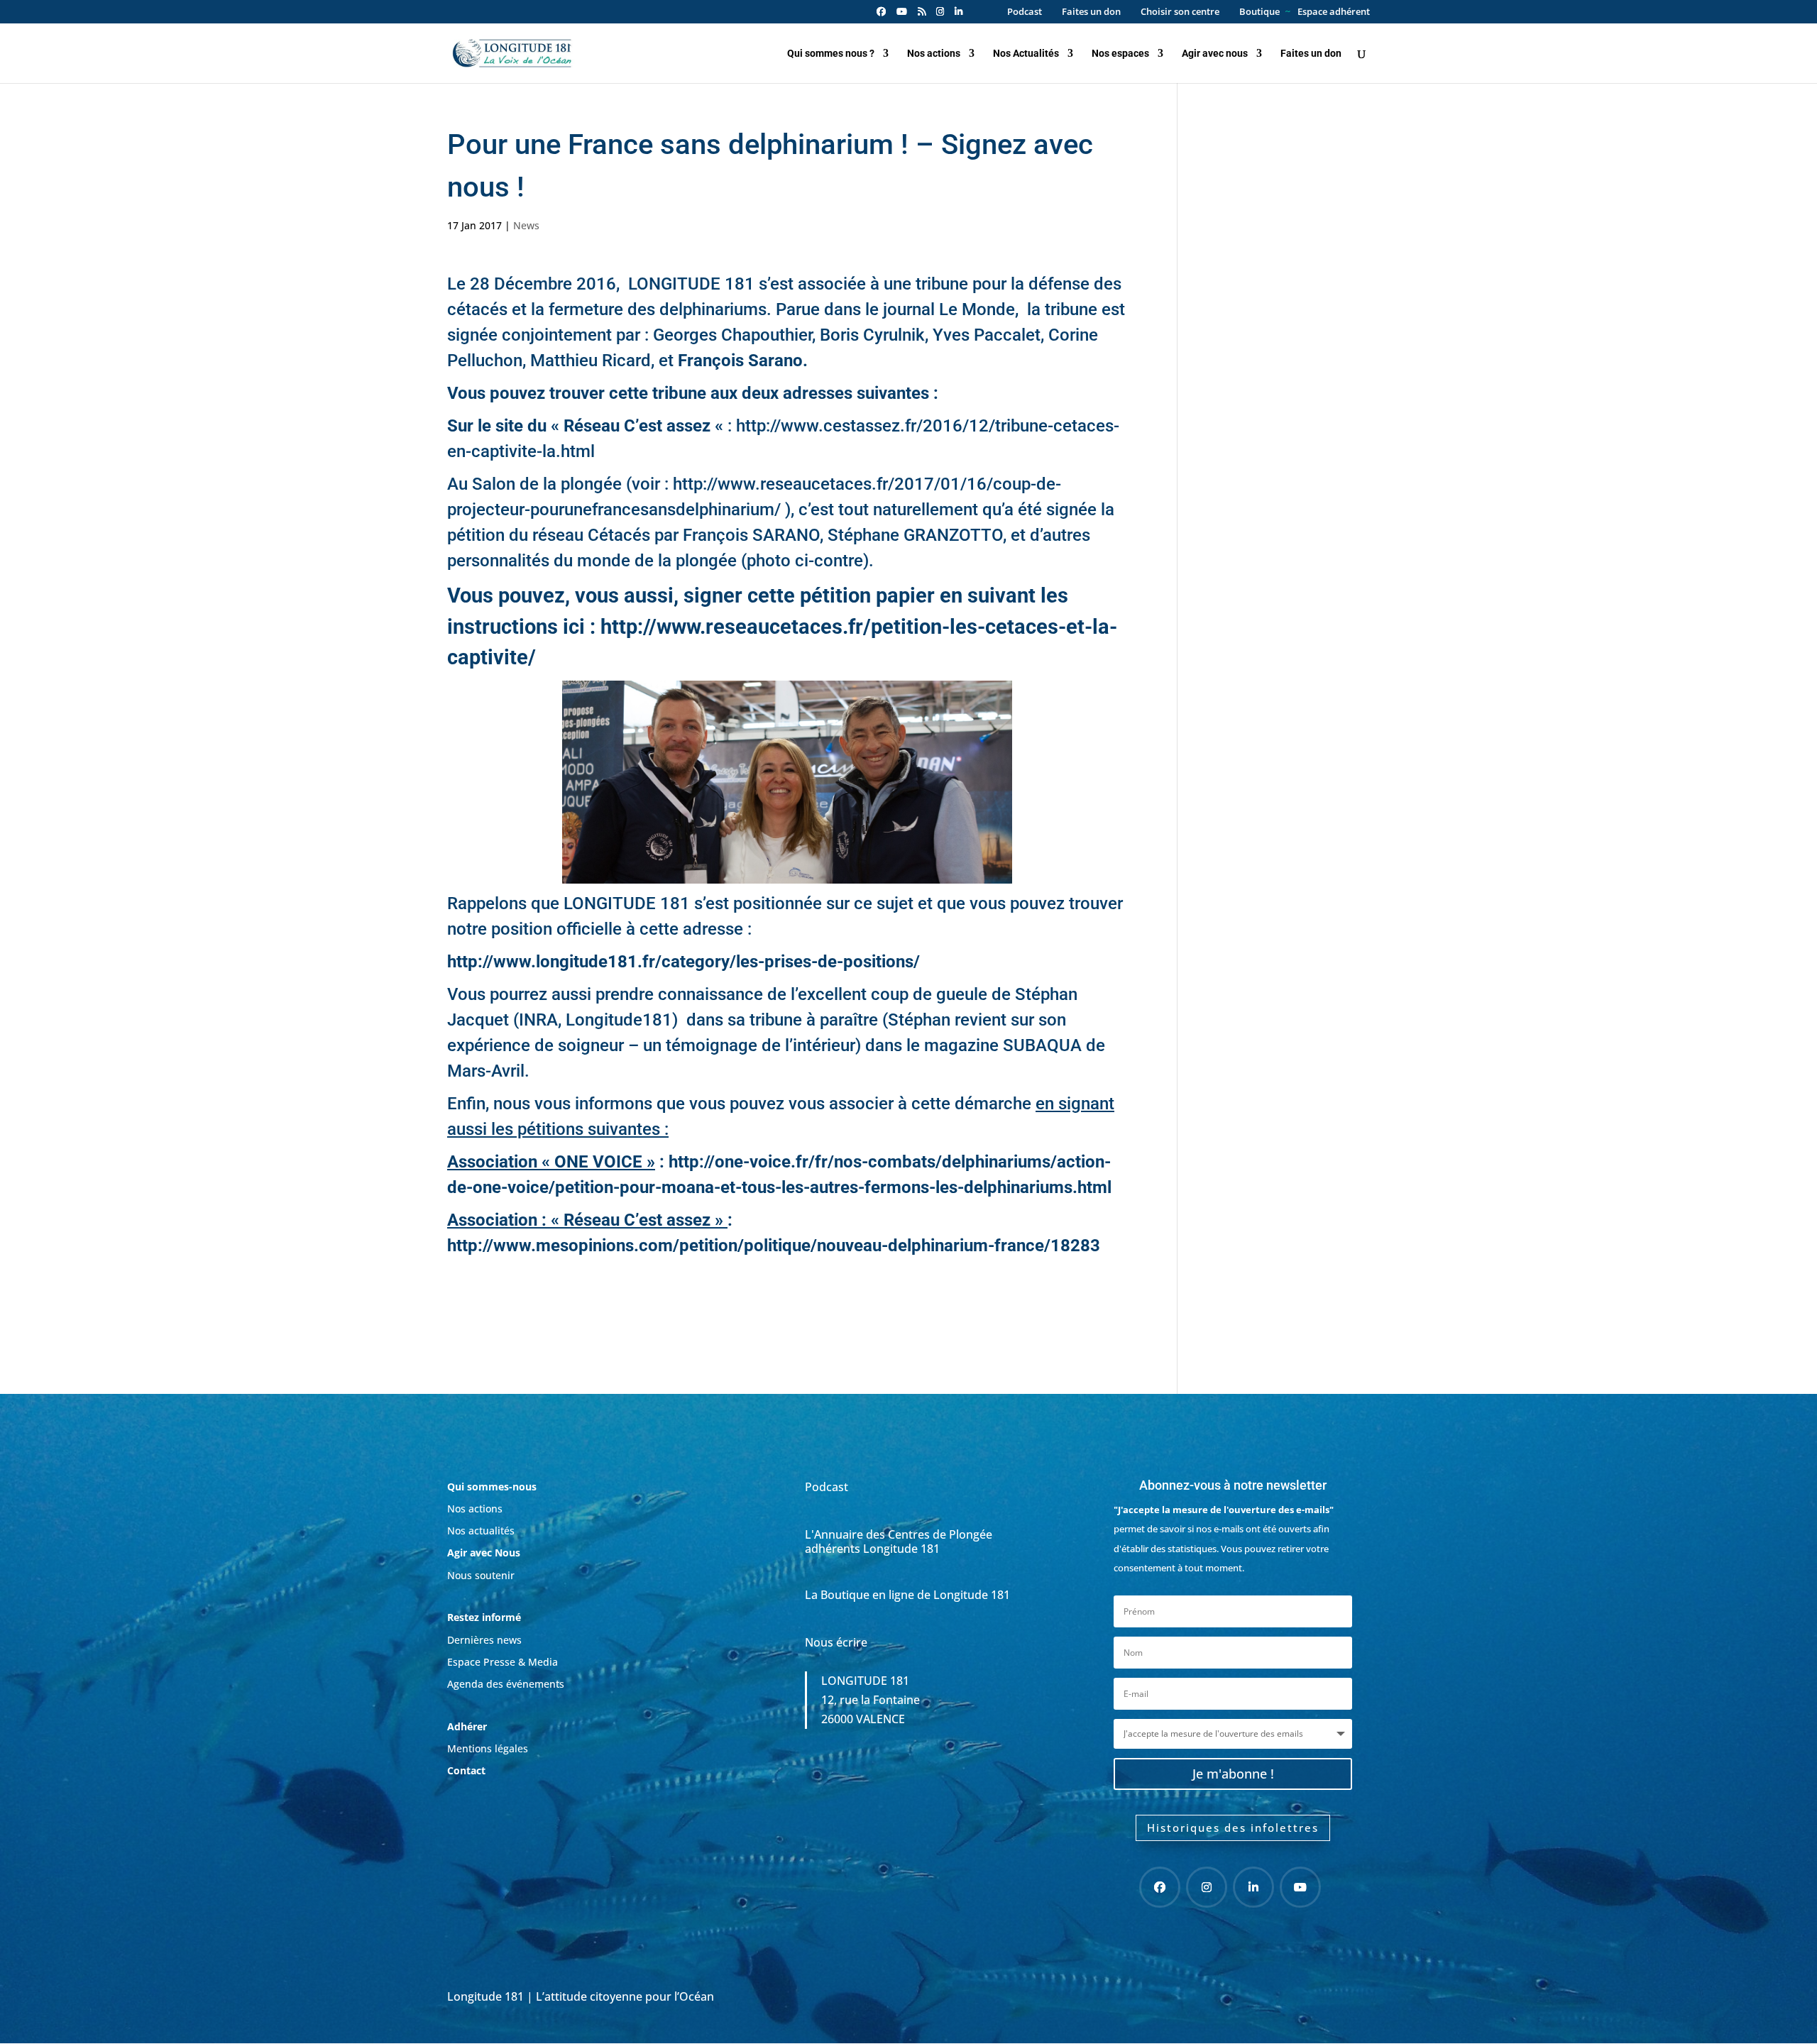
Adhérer (468, 1726)
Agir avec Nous (484, 1553)
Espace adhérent (1334, 12)
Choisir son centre (1180, 12)
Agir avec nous (1215, 54)
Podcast (1025, 12)
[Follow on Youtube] (1300, 1887)
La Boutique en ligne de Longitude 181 (907, 1595)
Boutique (1259, 12)
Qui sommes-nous (492, 1487)
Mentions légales (488, 1748)
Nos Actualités (1026, 54)
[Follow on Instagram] (1207, 1887)
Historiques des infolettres (1233, 1828)
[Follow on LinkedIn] (1253, 1887)
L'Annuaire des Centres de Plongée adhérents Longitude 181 (899, 1541)
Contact (466, 1770)
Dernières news (484, 1640)
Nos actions (934, 54)
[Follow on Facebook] (1160, 1887)
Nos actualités (481, 1531)
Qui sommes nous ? (831, 54)
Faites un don (1091, 12)
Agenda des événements (506, 1684)
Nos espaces (1120, 54)
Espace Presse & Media (503, 1662)
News (526, 225)
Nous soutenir (481, 1575)
